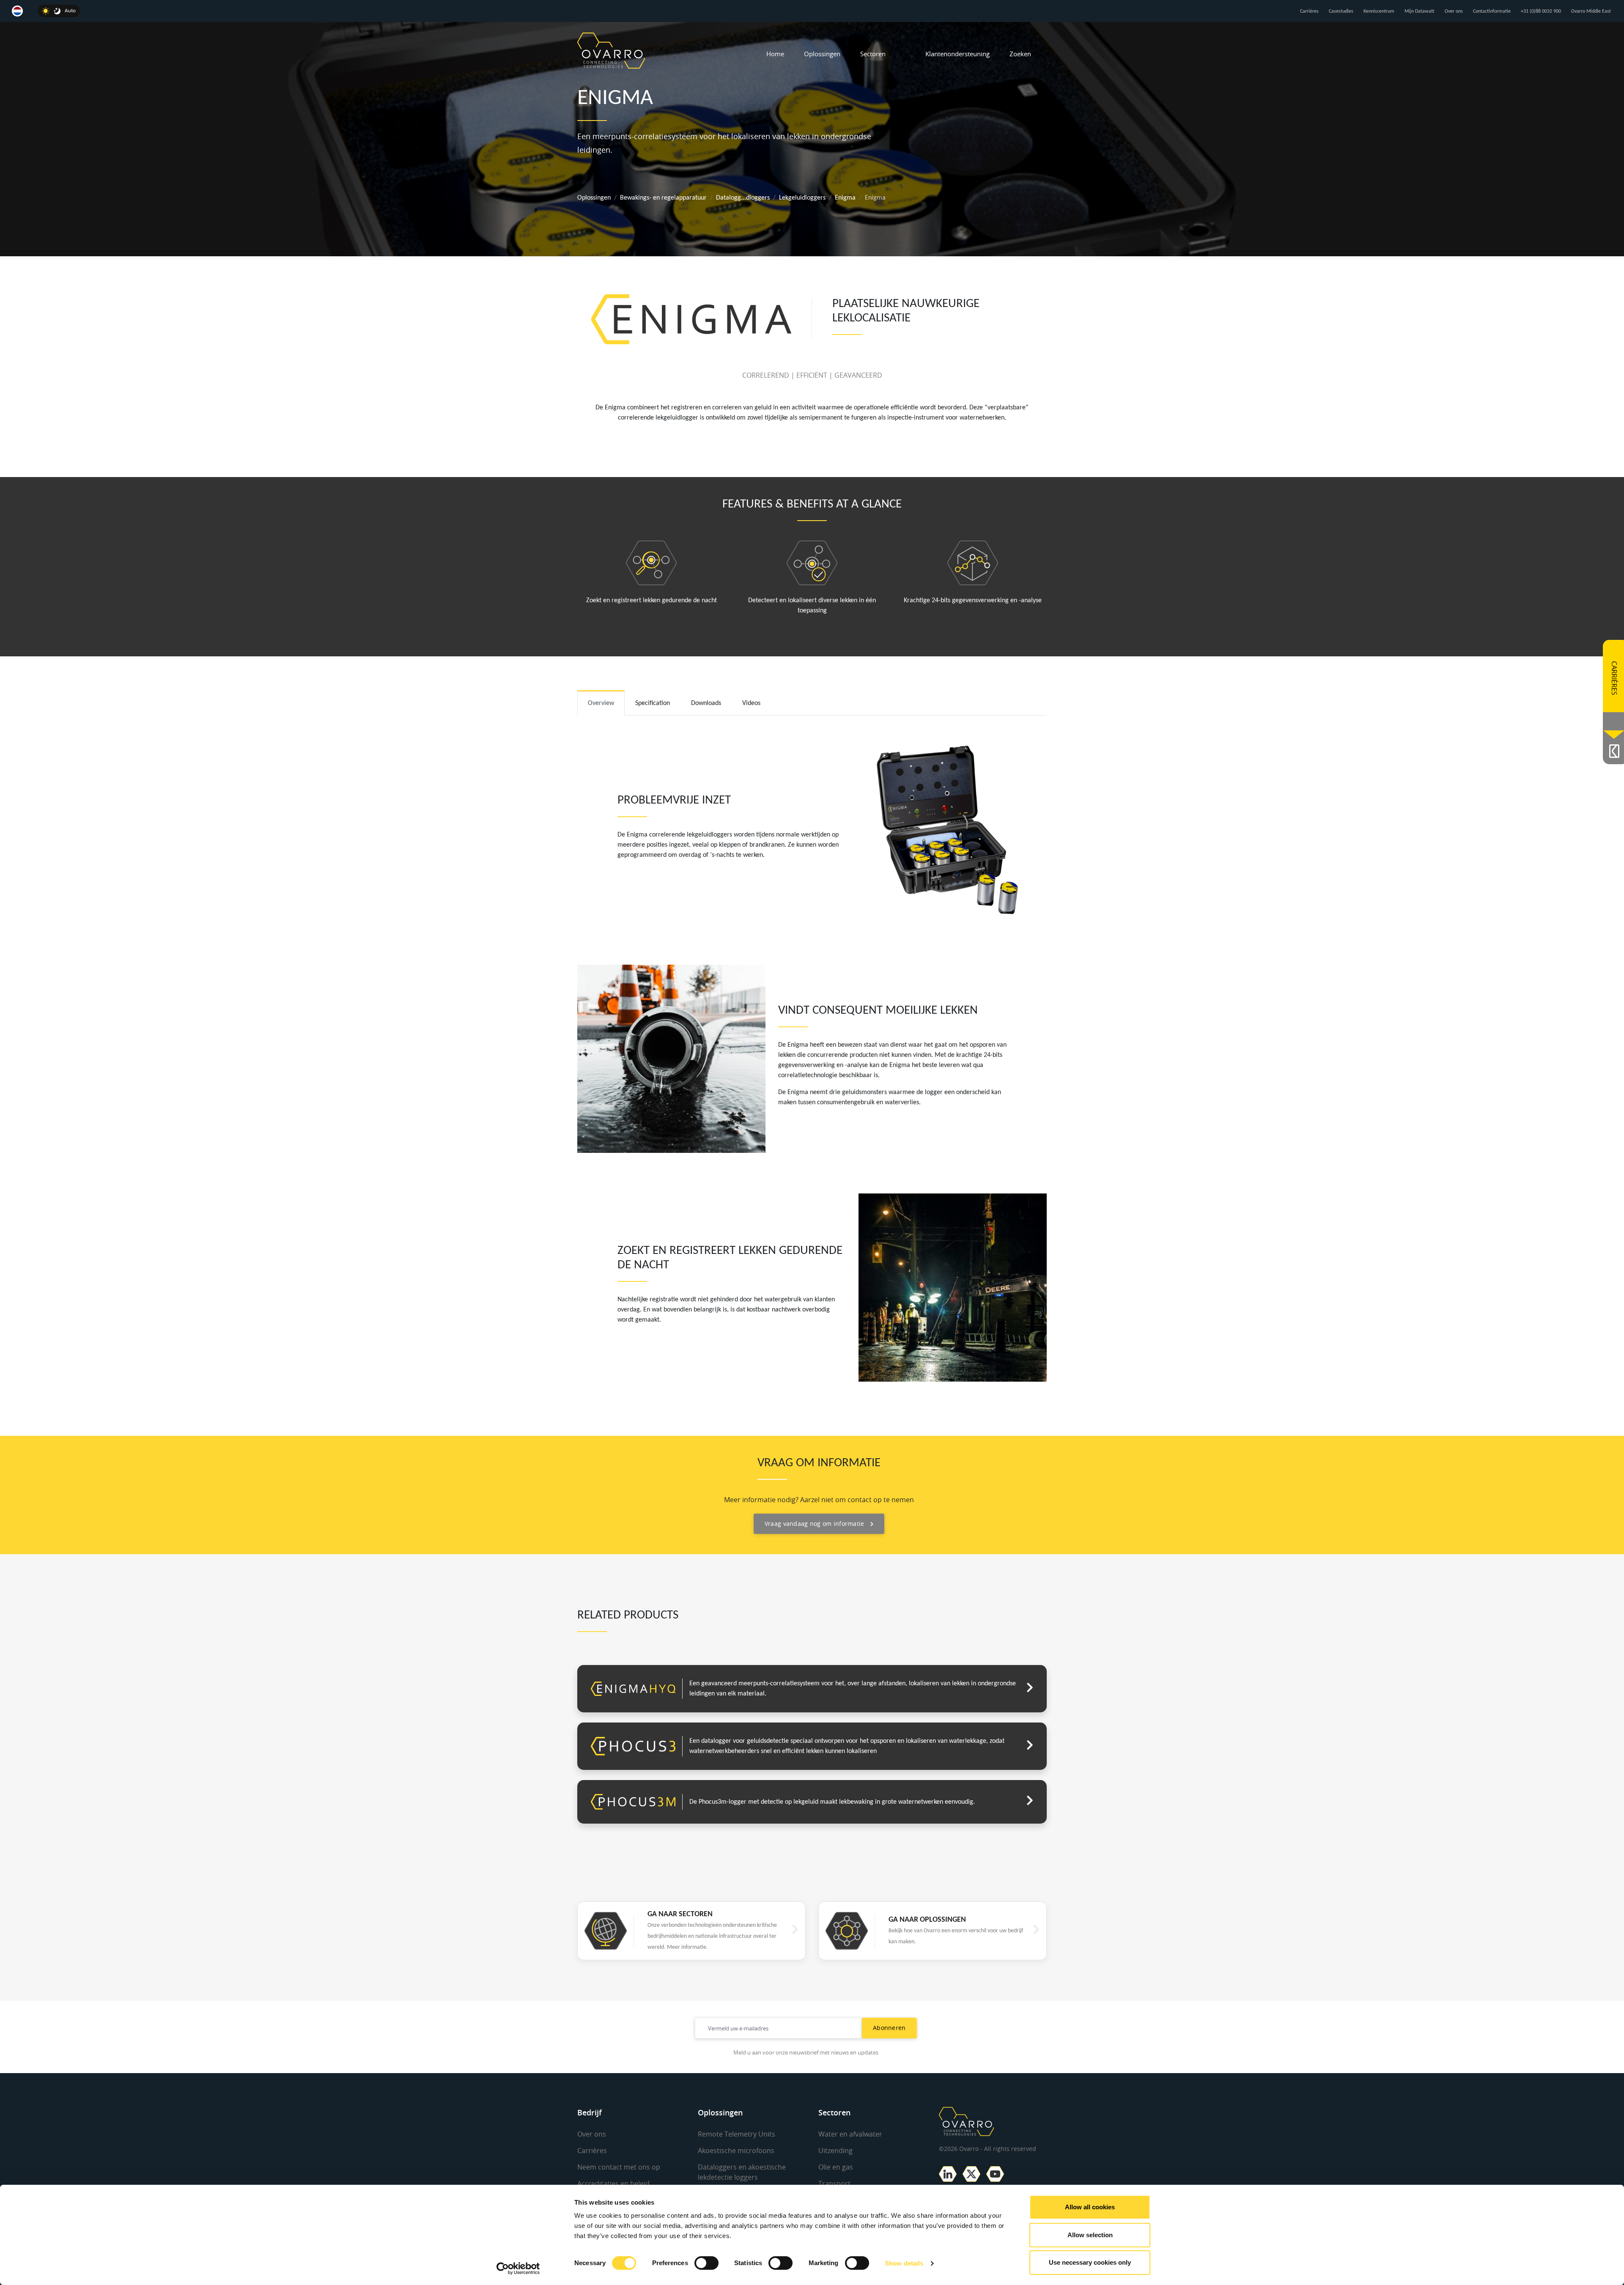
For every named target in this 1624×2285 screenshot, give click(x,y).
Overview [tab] (601, 703)
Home (775, 54)
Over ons (1454, 11)
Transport (834, 2184)
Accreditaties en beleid (613, 2184)
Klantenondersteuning (957, 54)
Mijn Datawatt (1420, 11)
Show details (904, 2263)
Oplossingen (822, 54)
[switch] (706, 2263)
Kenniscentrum (1379, 11)
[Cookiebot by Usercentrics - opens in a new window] (518, 2269)
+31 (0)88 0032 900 (1541, 11)
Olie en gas (836, 2167)
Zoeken (1020, 54)
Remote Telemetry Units (737, 2134)
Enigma (845, 198)
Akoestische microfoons (736, 2151)
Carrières (1309, 11)
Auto (70, 11)
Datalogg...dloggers (743, 198)
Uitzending (835, 2151)
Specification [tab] (653, 703)
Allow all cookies (1090, 2207)
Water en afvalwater (850, 2134)
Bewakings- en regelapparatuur (663, 198)
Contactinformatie (1492, 11)
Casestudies (1341, 11)
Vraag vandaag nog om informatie (815, 1524)
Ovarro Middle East (1591, 11)
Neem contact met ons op (619, 2167)
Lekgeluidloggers (802, 198)
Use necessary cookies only (1090, 2262)
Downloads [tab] (706, 703)
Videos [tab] (751, 703)
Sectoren (873, 54)
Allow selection (1090, 2235)
